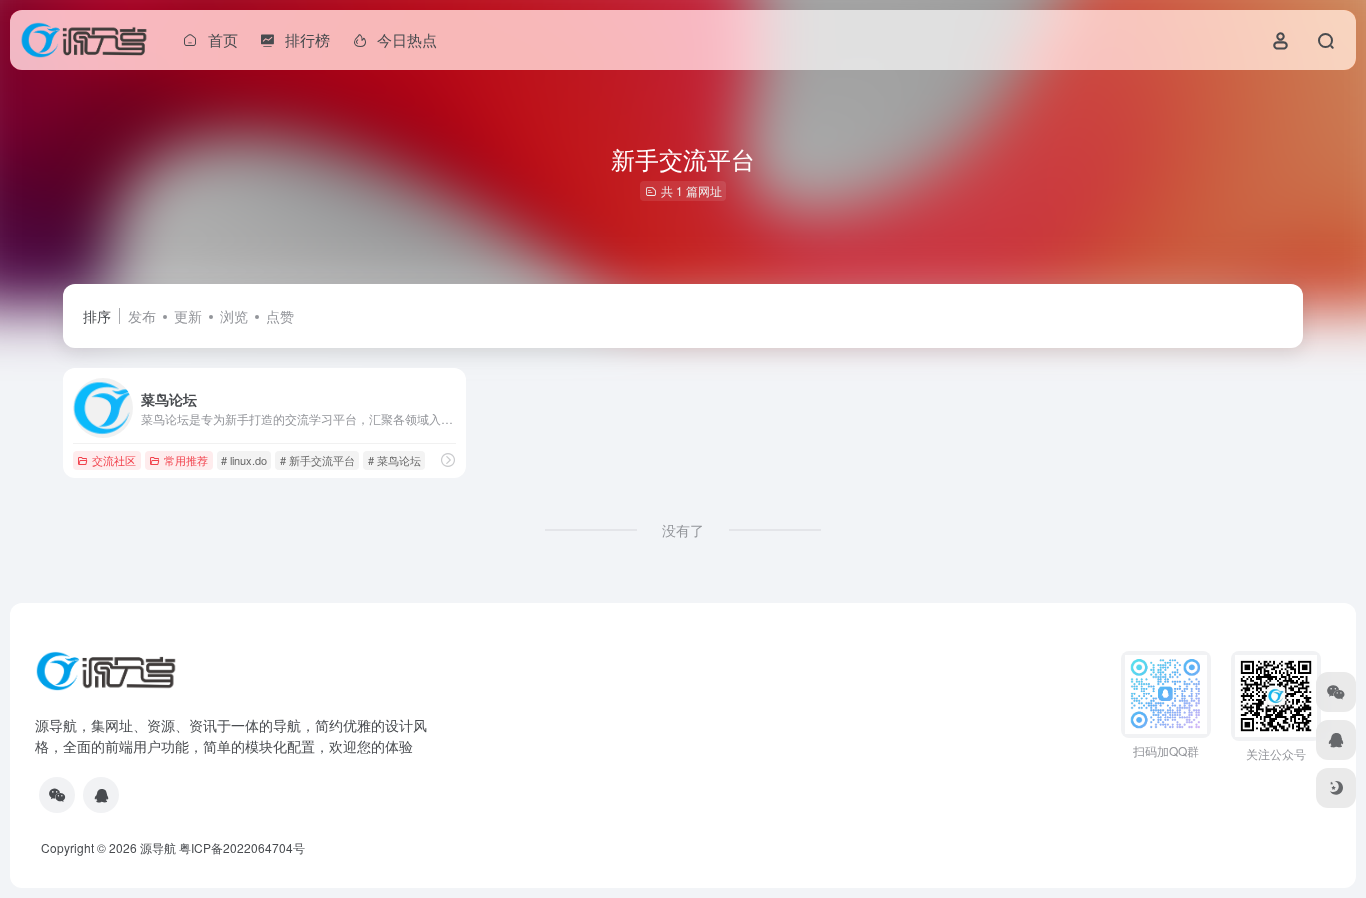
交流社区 (114, 460)
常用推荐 (186, 460)
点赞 (280, 316)
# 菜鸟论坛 (394, 460)
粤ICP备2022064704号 (242, 847)
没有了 (683, 530)
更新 (188, 316)
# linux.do (244, 460)
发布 (142, 316)
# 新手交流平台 (317, 460)
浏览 (234, 316)
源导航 (158, 847)
